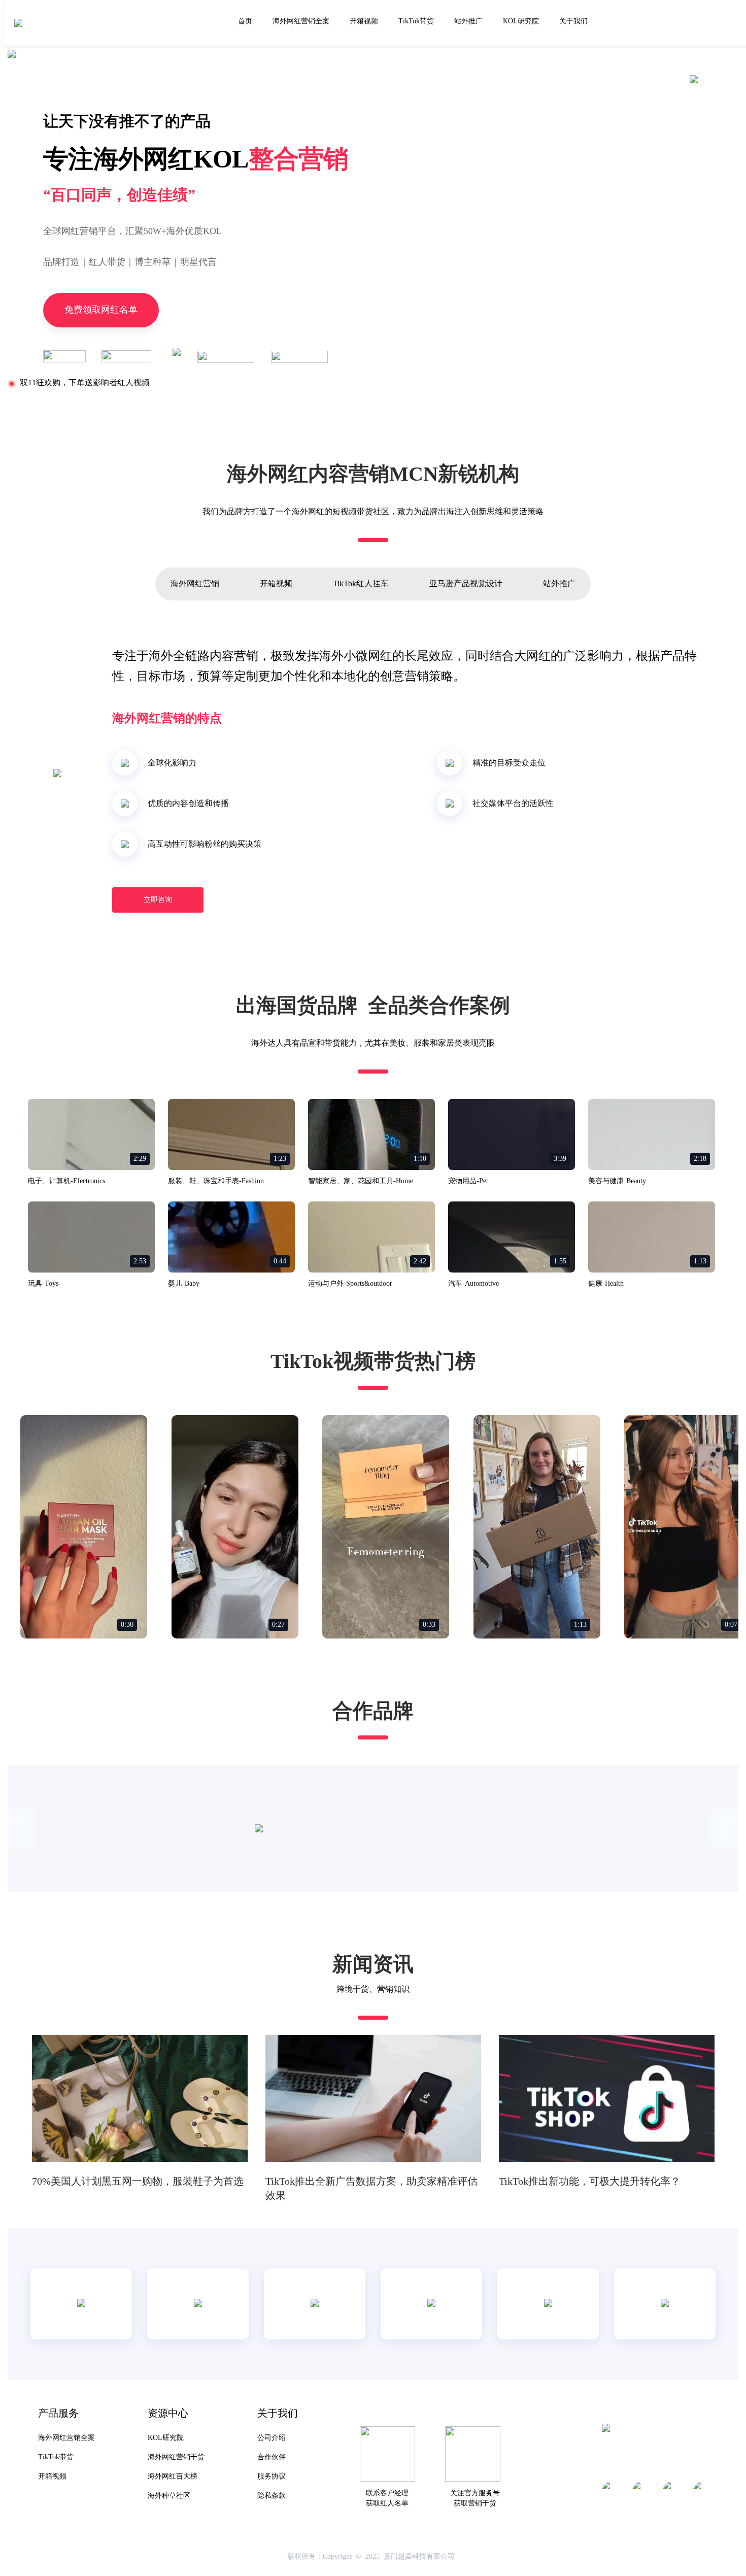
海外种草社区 (169, 2496)
